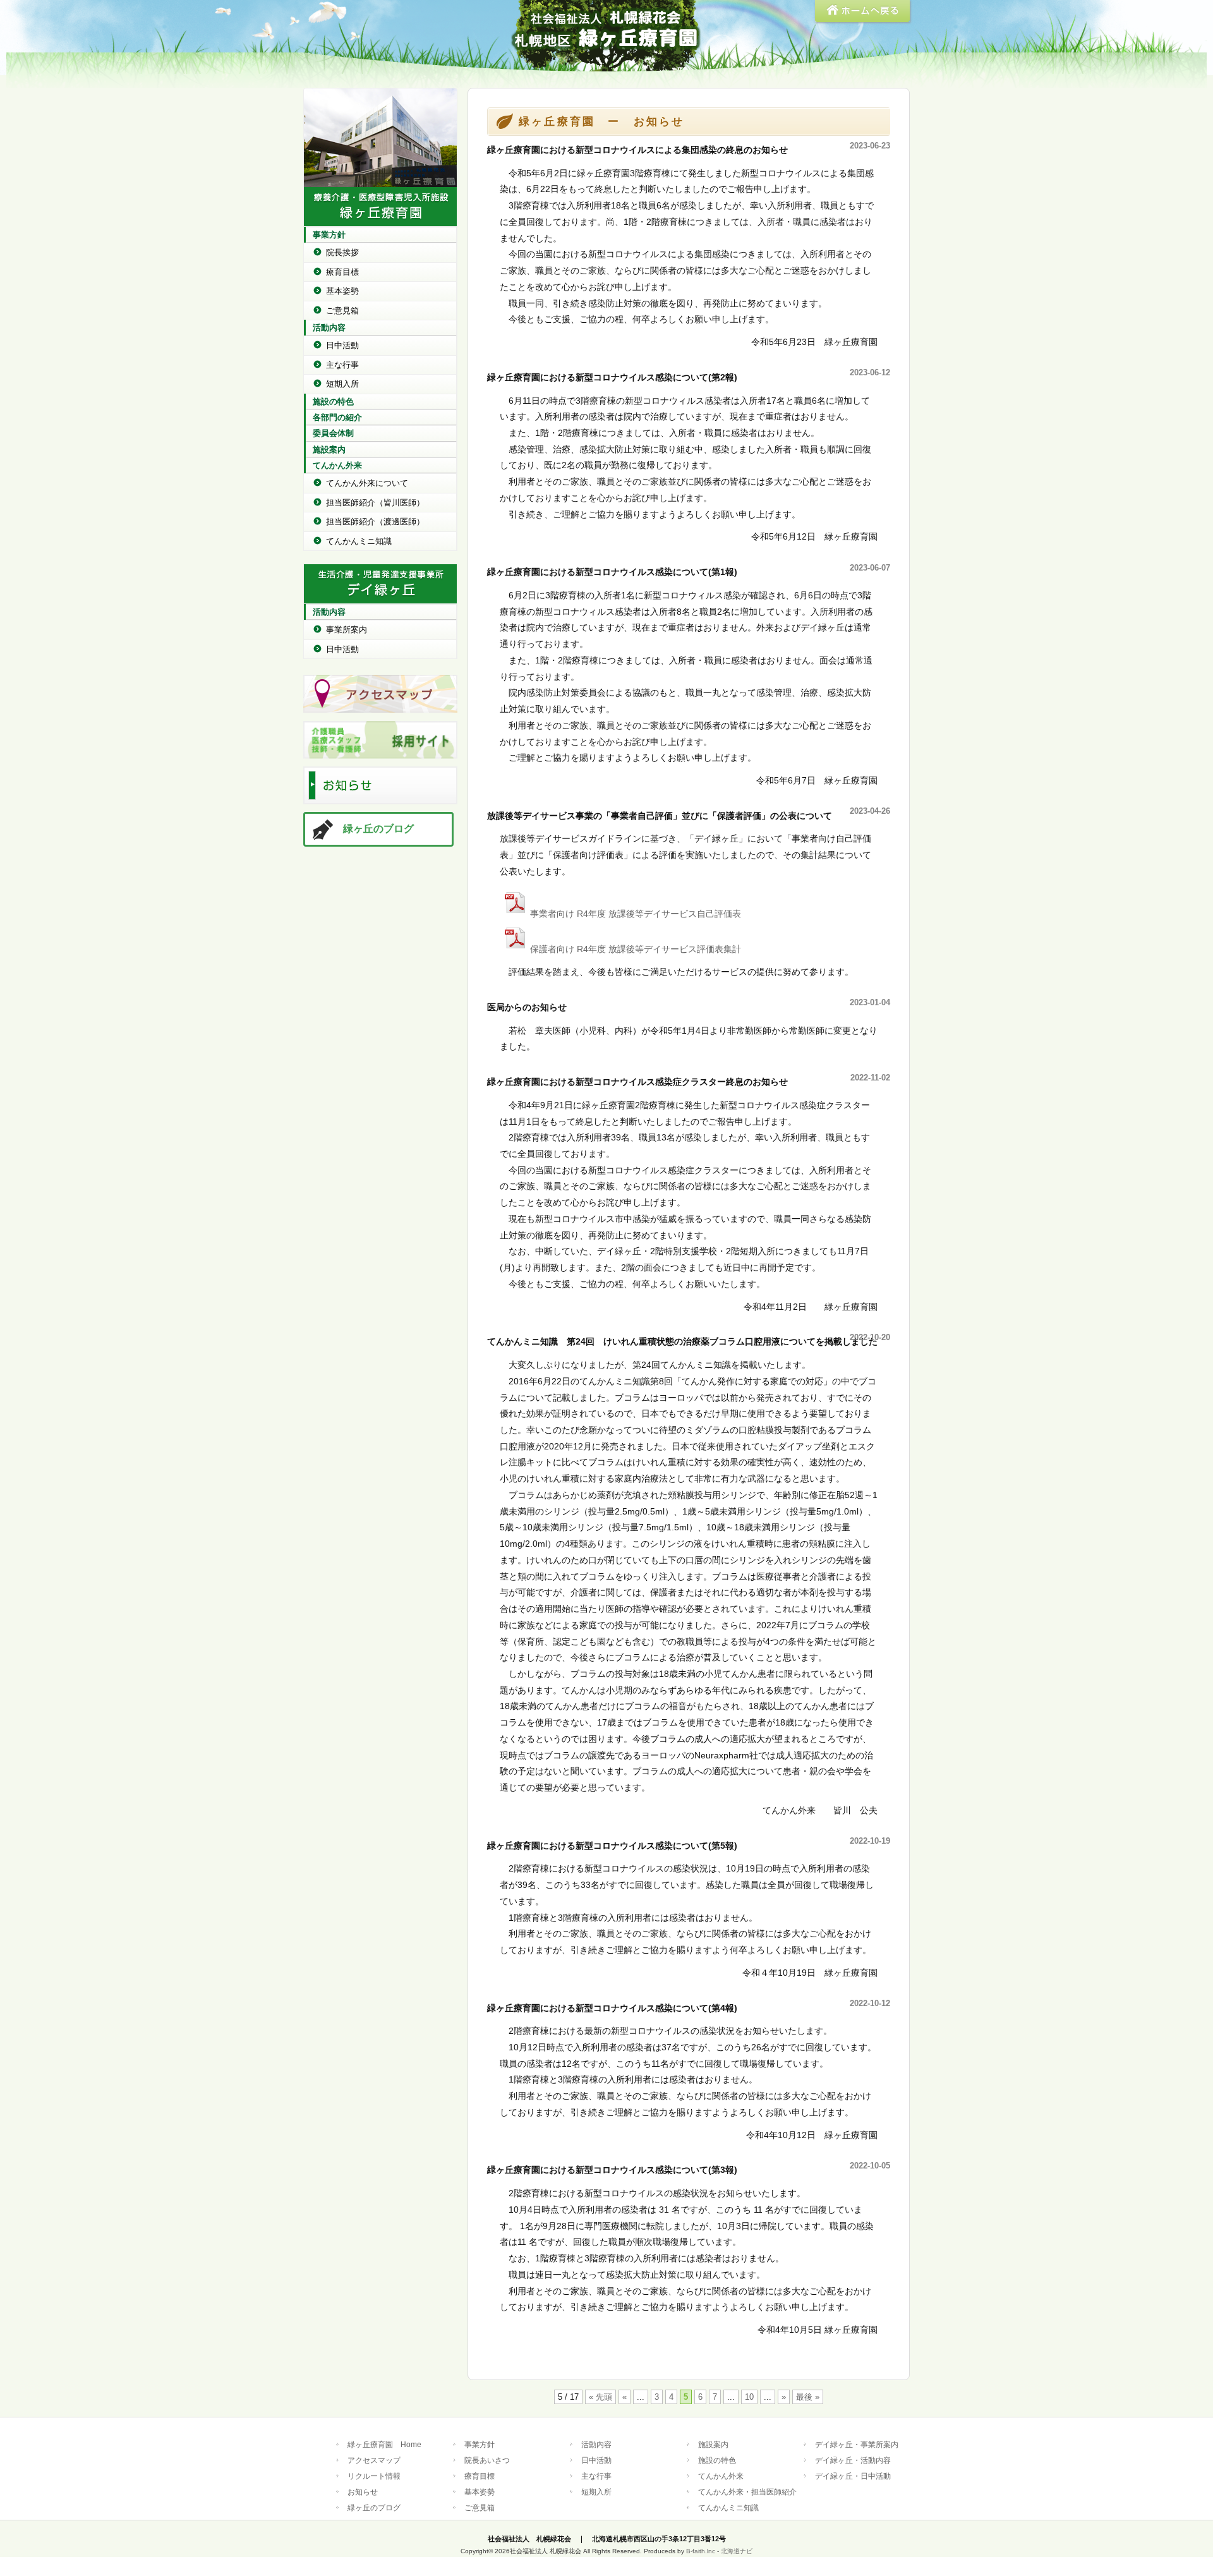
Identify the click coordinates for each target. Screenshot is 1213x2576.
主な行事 (342, 365)
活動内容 (329, 328)
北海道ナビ (737, 2551)
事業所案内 (347, 630)
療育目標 (342, 272)
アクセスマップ (374, 2460)
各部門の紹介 (337, 417)
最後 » (808, 2397)
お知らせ (363, 2492)
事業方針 (329, 235)
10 (749, 2397)
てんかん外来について (367, 483)
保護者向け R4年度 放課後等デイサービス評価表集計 (636, 949)
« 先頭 (600, 2397)
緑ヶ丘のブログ (378, 829)
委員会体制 (333, 433)
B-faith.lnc (701, 2551)
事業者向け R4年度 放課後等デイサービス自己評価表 (636, 914)
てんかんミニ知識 (359, 541)
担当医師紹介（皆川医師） (375, 503)
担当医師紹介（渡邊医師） (375, 522)
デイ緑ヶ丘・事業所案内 (857, 2444)
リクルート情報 (374, 2476)
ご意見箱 (342, 311)
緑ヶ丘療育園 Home (384, 2444)
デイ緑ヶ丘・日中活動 (853, 2476)
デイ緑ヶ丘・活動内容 (853, 2460)
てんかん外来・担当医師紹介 (747, 2492)
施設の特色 (333, 402)
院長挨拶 (342, 252)
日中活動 (342, 345)
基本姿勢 (342, 291)
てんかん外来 (337, 465)
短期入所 (342, 384)
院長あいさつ (487, 2460)
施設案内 (329, 450)
